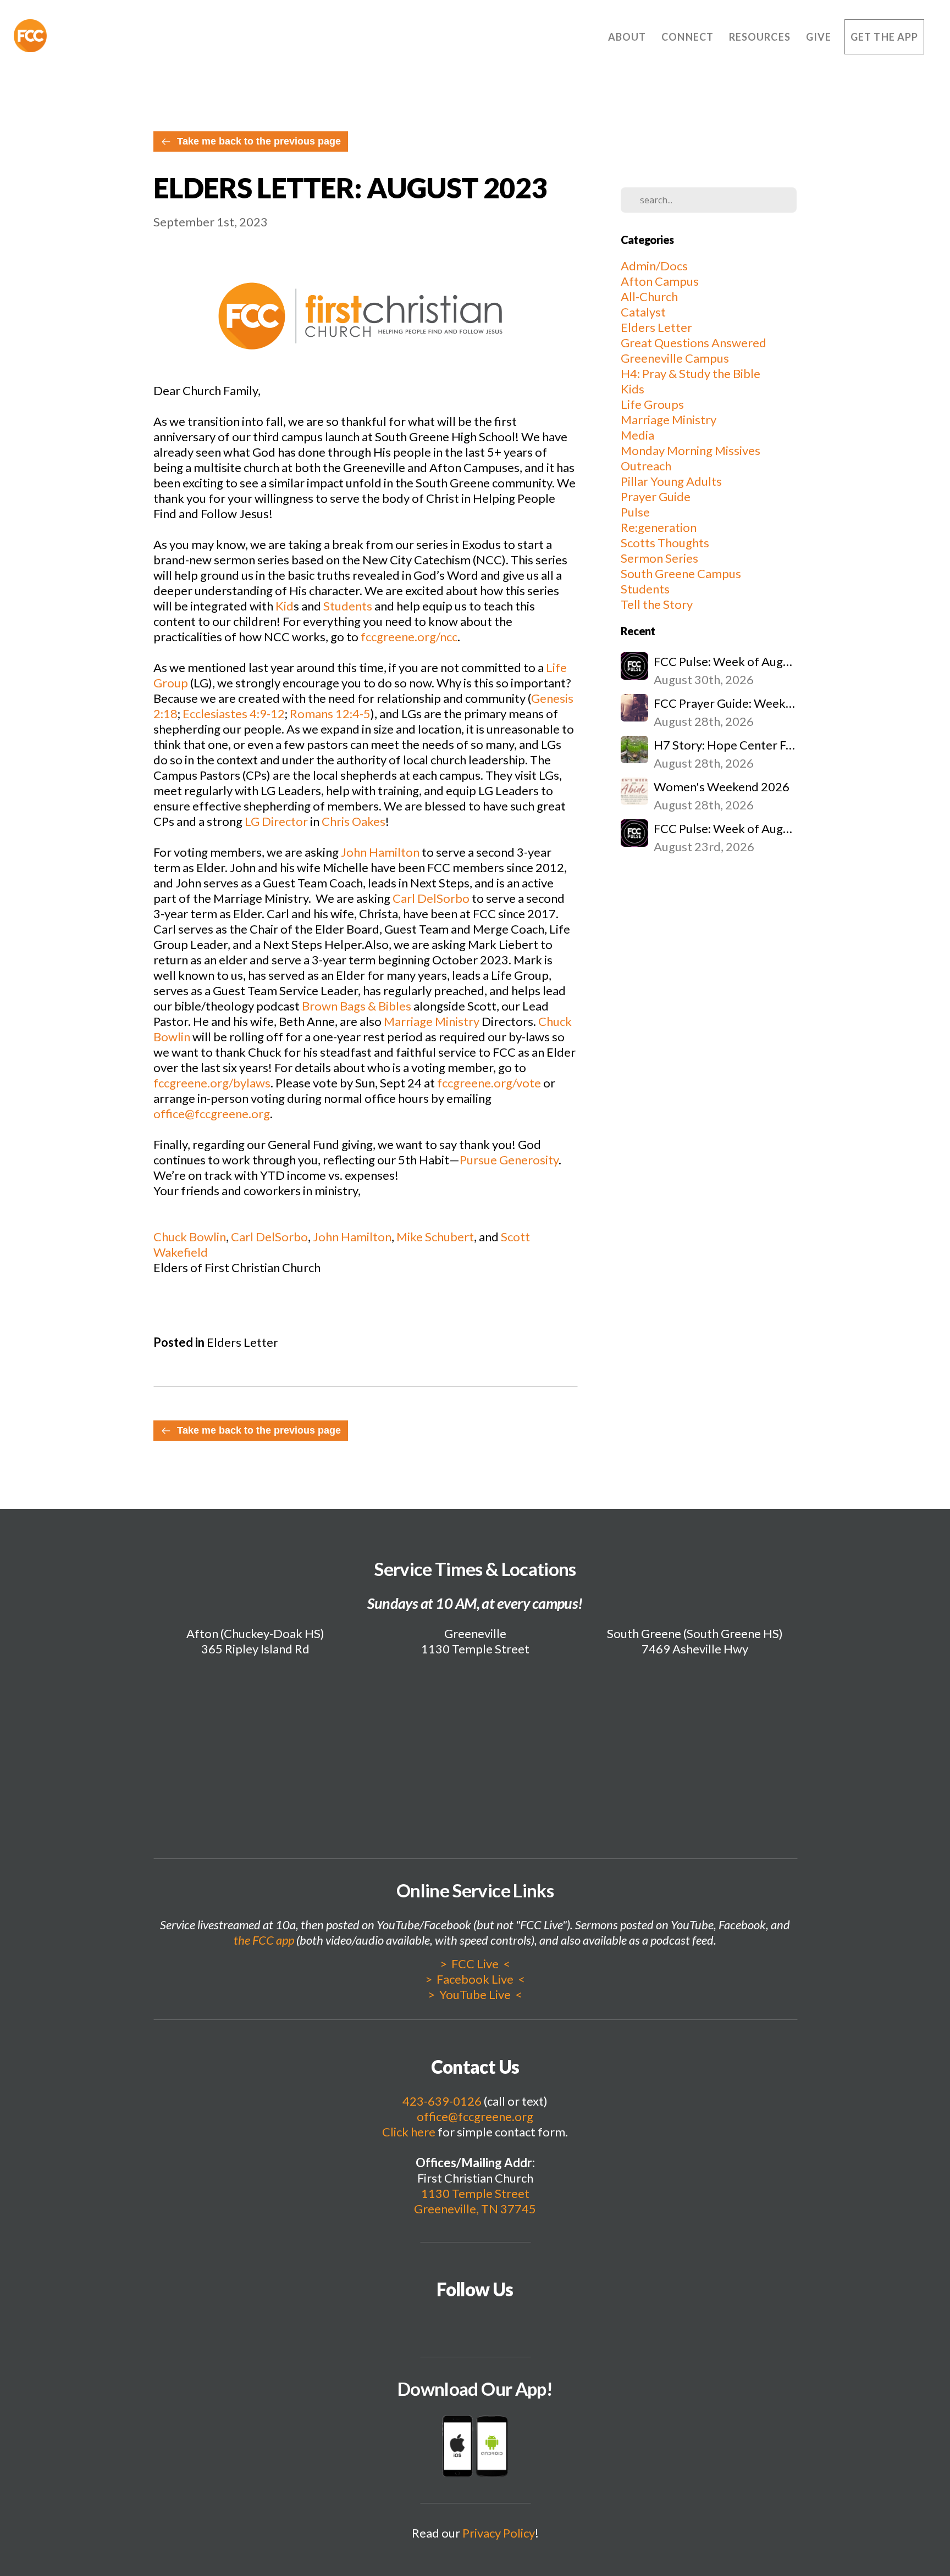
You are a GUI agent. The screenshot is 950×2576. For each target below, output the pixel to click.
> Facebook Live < (475, 1979)
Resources (761, 37)
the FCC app (264, 1940)
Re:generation (659, 527)
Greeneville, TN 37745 (475, 2209)
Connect (689, 37)
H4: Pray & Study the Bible (691, 373)
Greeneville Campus (675, 358)
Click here (409, 2132)
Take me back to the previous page (259, 141)
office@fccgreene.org (212, 1114)
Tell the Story (657, 604)
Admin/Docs (654, 266)
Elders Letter (242, 1342)
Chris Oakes (354, 821)
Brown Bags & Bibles (357, 1006)
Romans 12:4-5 (330, 714)
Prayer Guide (656, 496)
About (628, 37)
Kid (283, 606)
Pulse (635, 512)
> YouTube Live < (475, 1994)
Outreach (646, 466)
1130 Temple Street (475, 2193)
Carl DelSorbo (431, 898)
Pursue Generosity (509, 1160)
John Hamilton (380, 852)
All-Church (649, 296)
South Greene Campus (681, 573)
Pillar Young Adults (671, 481)
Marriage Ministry (433, 1021)
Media (637, 435)
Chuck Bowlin (190, 1237)
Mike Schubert (435, 1237)
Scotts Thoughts (665, 543)
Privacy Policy (499, 2533)
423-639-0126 (442, 2101)
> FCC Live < (475, 1964)
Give (819, 37)
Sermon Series (659, 558)
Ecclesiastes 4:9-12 (234, 714)
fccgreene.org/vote (489, 1083)
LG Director (276, 821)
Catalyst (643, 312)
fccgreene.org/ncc (409, 637)
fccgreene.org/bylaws (212, 1083)
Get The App (884, 37)
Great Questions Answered (694, 343)
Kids (633, 389)
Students (348, 606)
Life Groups (652, 404)
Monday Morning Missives (691, 450)
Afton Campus (660, 281)
